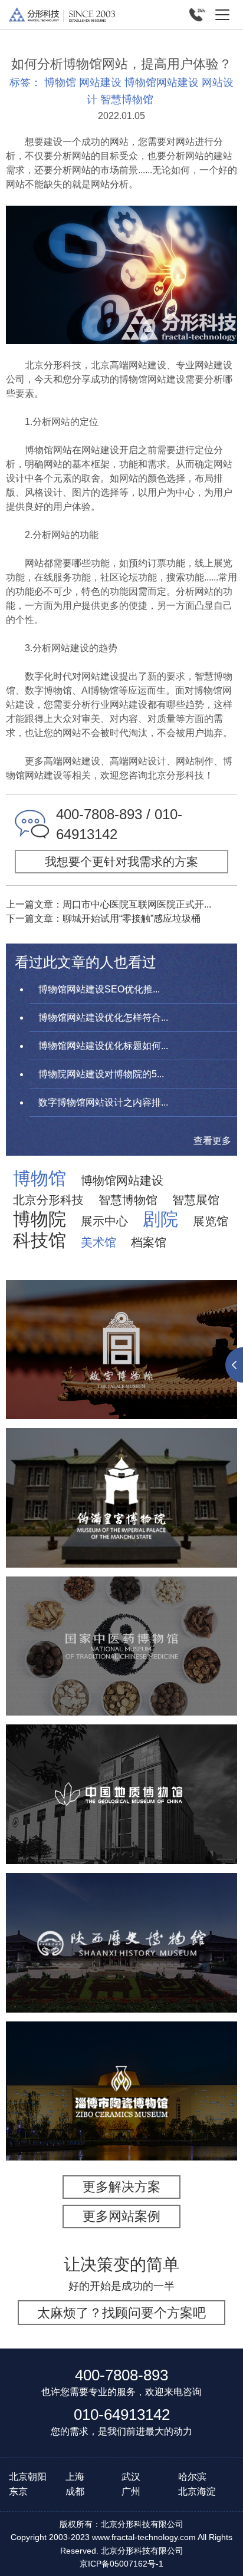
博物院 (40, 1219)
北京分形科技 (48, 1200)
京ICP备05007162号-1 (121, 2564)
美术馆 (98, 1242)
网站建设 (100, 83)
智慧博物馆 (127, 100)
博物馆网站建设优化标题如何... (103, 1046)
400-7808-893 (121, 2375)
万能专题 (92, 1397)
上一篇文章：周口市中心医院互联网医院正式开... (109, 904)
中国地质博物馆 (121, 1761)
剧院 (160, 1219)
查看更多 (212, 1141)
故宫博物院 (121, 1309)
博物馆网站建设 (162, 83)
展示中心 (104, 1221)
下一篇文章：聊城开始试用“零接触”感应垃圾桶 (103, 918)
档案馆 (149, 1242)
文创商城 (195, 1382)
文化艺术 (72, 1367)
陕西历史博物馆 (121, 1909)
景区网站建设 (136, 1382)
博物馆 (60, 83)
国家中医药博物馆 (121, 1613)
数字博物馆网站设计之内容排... (103, 1102)
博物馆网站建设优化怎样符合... (103, 1017)
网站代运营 (146, 1397)
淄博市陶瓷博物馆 (121, 2058)
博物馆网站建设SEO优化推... (99, 989)
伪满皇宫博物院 (121, 1465)
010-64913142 (122, 2415)
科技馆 (40, 1241)
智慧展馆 (196, 1200)
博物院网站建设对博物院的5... (101, 1074)
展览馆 (211, 1221)
